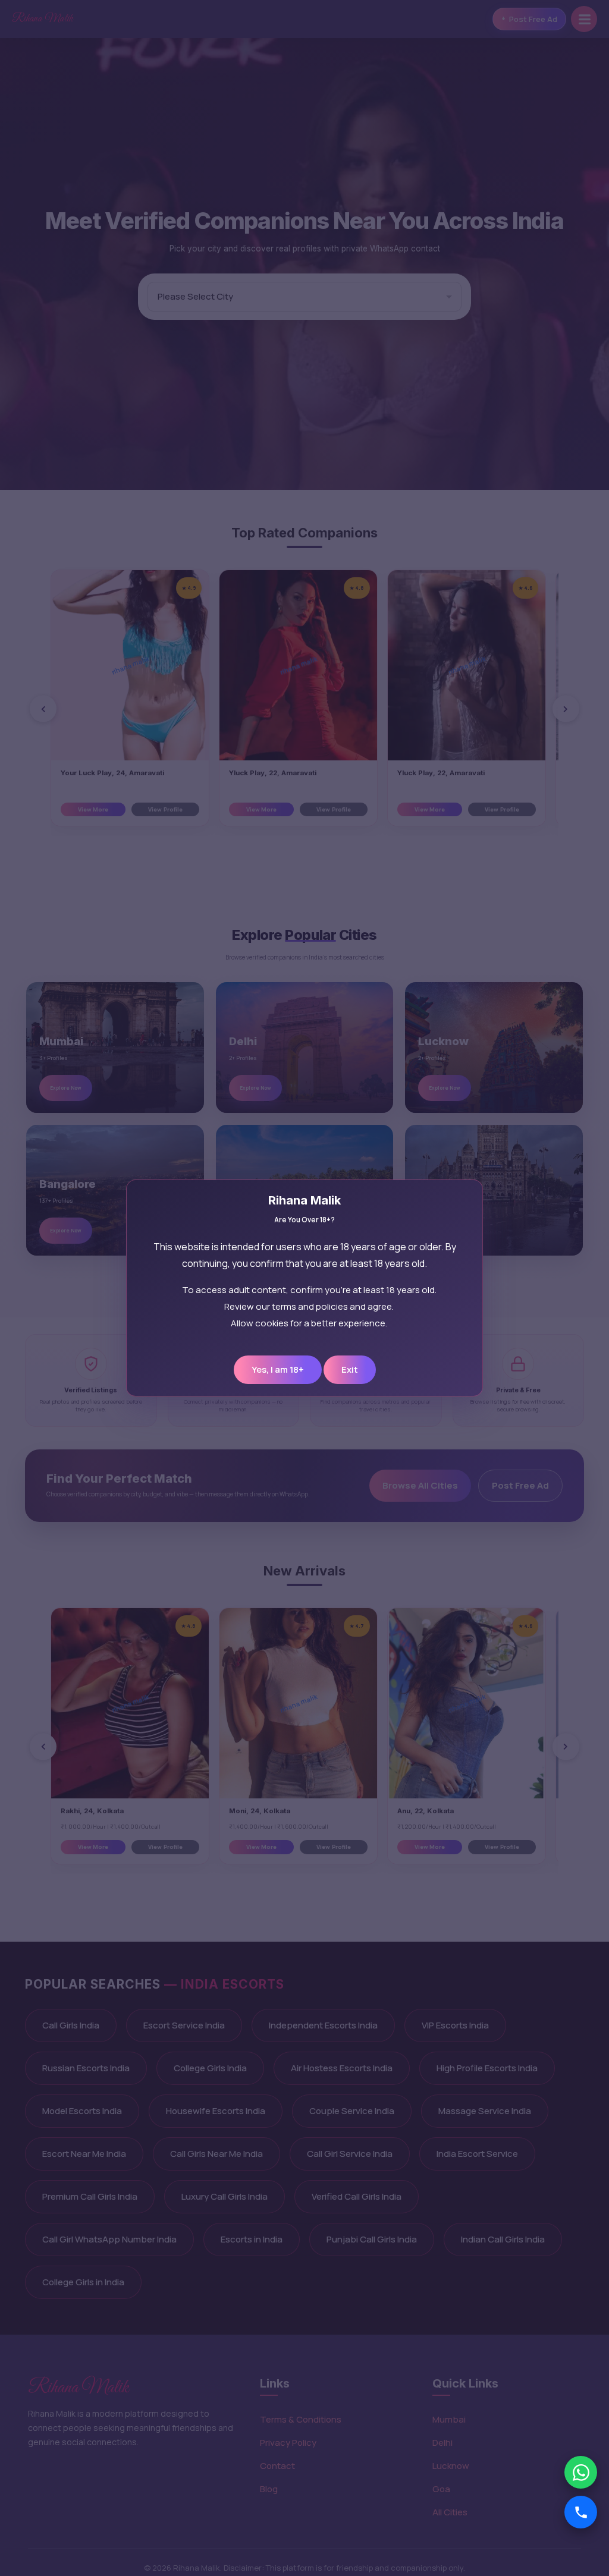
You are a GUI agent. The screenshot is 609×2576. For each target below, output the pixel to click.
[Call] (581, 2512)
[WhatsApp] (581, 2472)
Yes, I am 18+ (278, 1369)
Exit (350, 1369)
